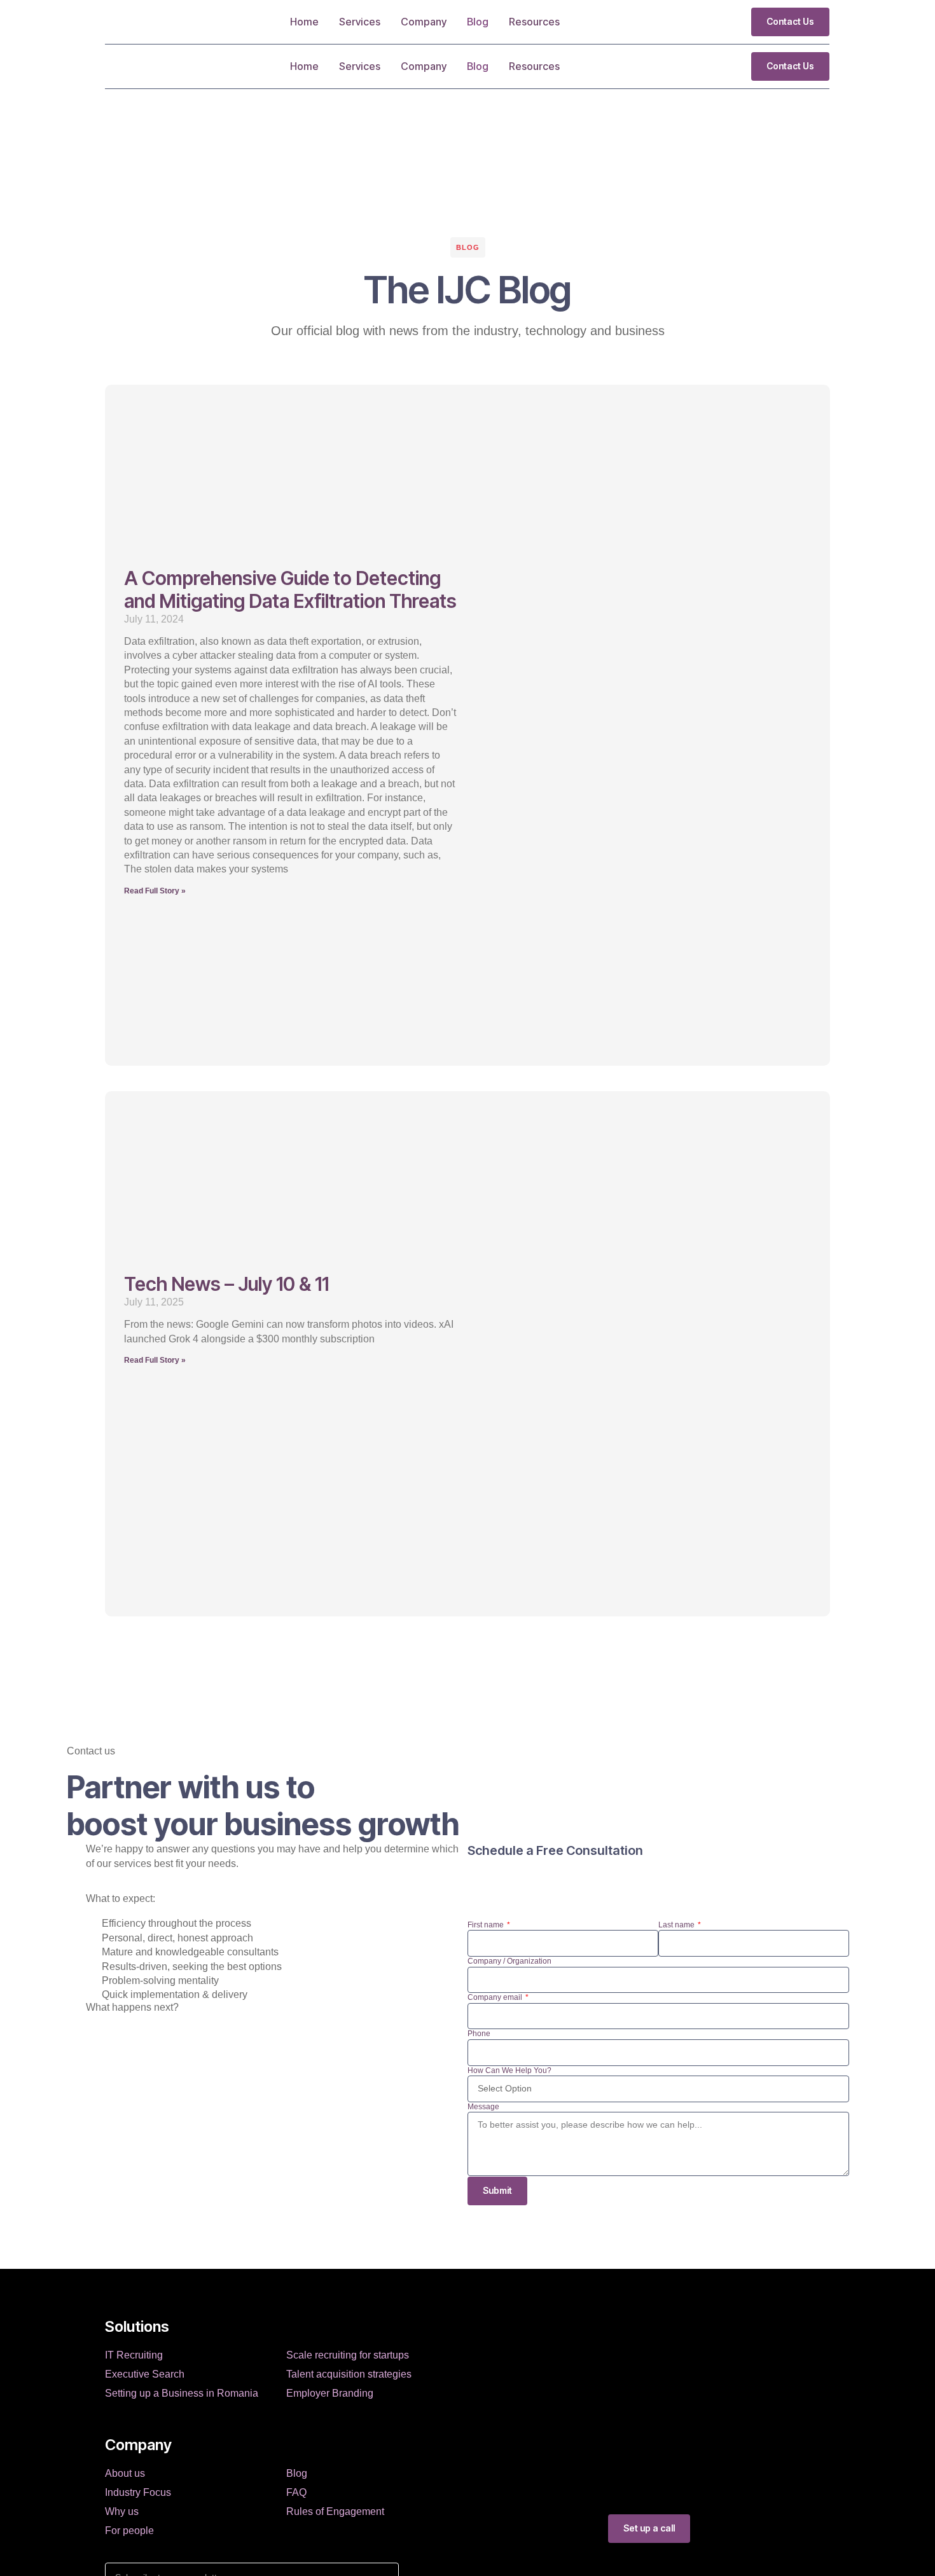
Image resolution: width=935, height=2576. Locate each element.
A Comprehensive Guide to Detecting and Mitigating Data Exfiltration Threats (290, 589)
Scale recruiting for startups (348, 2355)
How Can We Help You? (509, 2070)
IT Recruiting (134, 2355)
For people (129, 2531)
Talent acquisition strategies (349, 2374)
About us (125, 2473)
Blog (478, 22)
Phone (479, 2034)
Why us (122, 2511)
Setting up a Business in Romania (182, 2393)
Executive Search (145, 2374)
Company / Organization (509, 1961)
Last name (677, 1925)
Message (483, 2107)
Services (360, 22)
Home (304, 22)
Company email (496, 1997)
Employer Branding (330, 2393)
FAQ (296, 2492)
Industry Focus (138, 2492)
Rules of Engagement (335, 2511)
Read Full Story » (155, 891)
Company (424, 22)
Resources (534, 22)
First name (487, 1925)
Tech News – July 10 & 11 (226, 1284)
